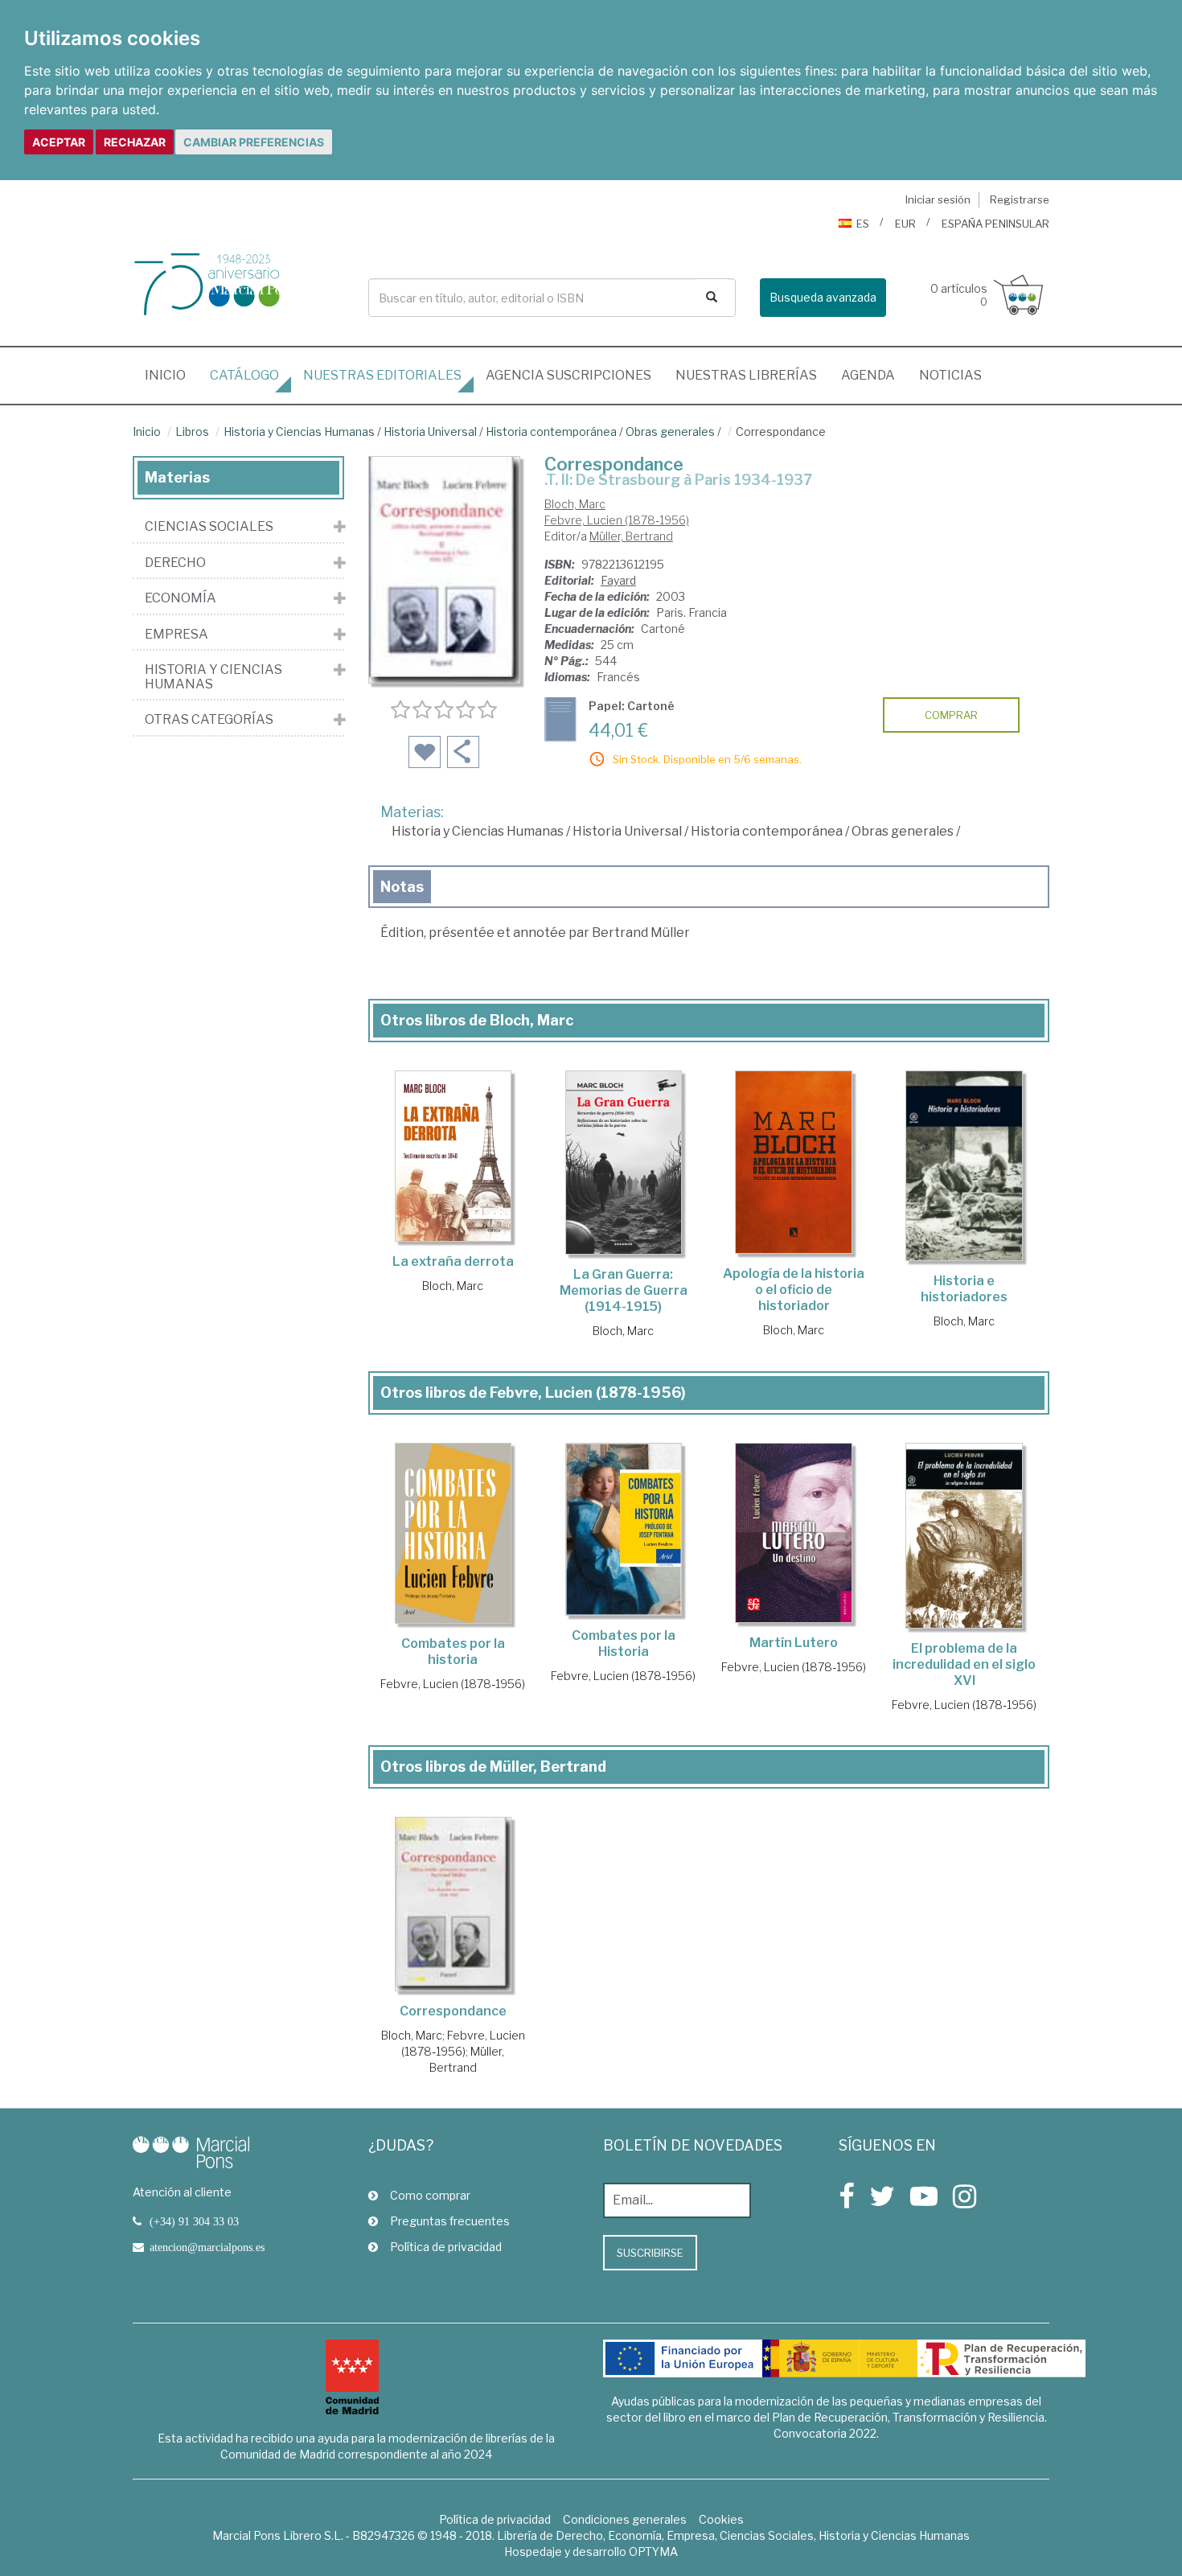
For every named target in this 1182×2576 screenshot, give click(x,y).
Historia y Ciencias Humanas (299, 431)
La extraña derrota (453, 1261)
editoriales (382, 375)
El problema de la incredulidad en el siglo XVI (964, 1664)
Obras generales (670, 431)
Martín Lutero (794, 1643)
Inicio (171, 375)
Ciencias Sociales (209, 527)
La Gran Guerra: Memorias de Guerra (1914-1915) (624, 1290)
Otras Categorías (209, 720)
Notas (402, 887)
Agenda (868, 375)
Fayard (618, 580)
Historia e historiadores (964, 1289)
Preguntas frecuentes (450, 2221)
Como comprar (430, 2195)
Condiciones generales (625, 2519)
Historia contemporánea (551, 431)
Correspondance (453, 2011)
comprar (951, 715)
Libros (192, 431)
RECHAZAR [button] (135, 142)
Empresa (176, 635)
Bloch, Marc (575, 504)
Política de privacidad (446, 2247)
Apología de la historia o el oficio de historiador (794, 1290)
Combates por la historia (453, 1652)
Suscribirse (650, 2253)
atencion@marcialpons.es (207, 2247)
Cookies (721, 2519)
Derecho (175, 563)
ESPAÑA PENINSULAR (995, 224)
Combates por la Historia (624, 1643)
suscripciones (568, 375)
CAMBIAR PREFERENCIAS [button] (254, 142)
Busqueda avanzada (823, 297)
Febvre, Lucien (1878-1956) (617, 520)
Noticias (950, 375)
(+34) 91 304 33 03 (194, 2221)
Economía (181, 598)
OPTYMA (653, 2551)
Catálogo (244, 375)
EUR (905, 224)
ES (863, 224)
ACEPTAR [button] (59, 142)
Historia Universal (430, 431)
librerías (746, 375)
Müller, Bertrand (631, 536)
